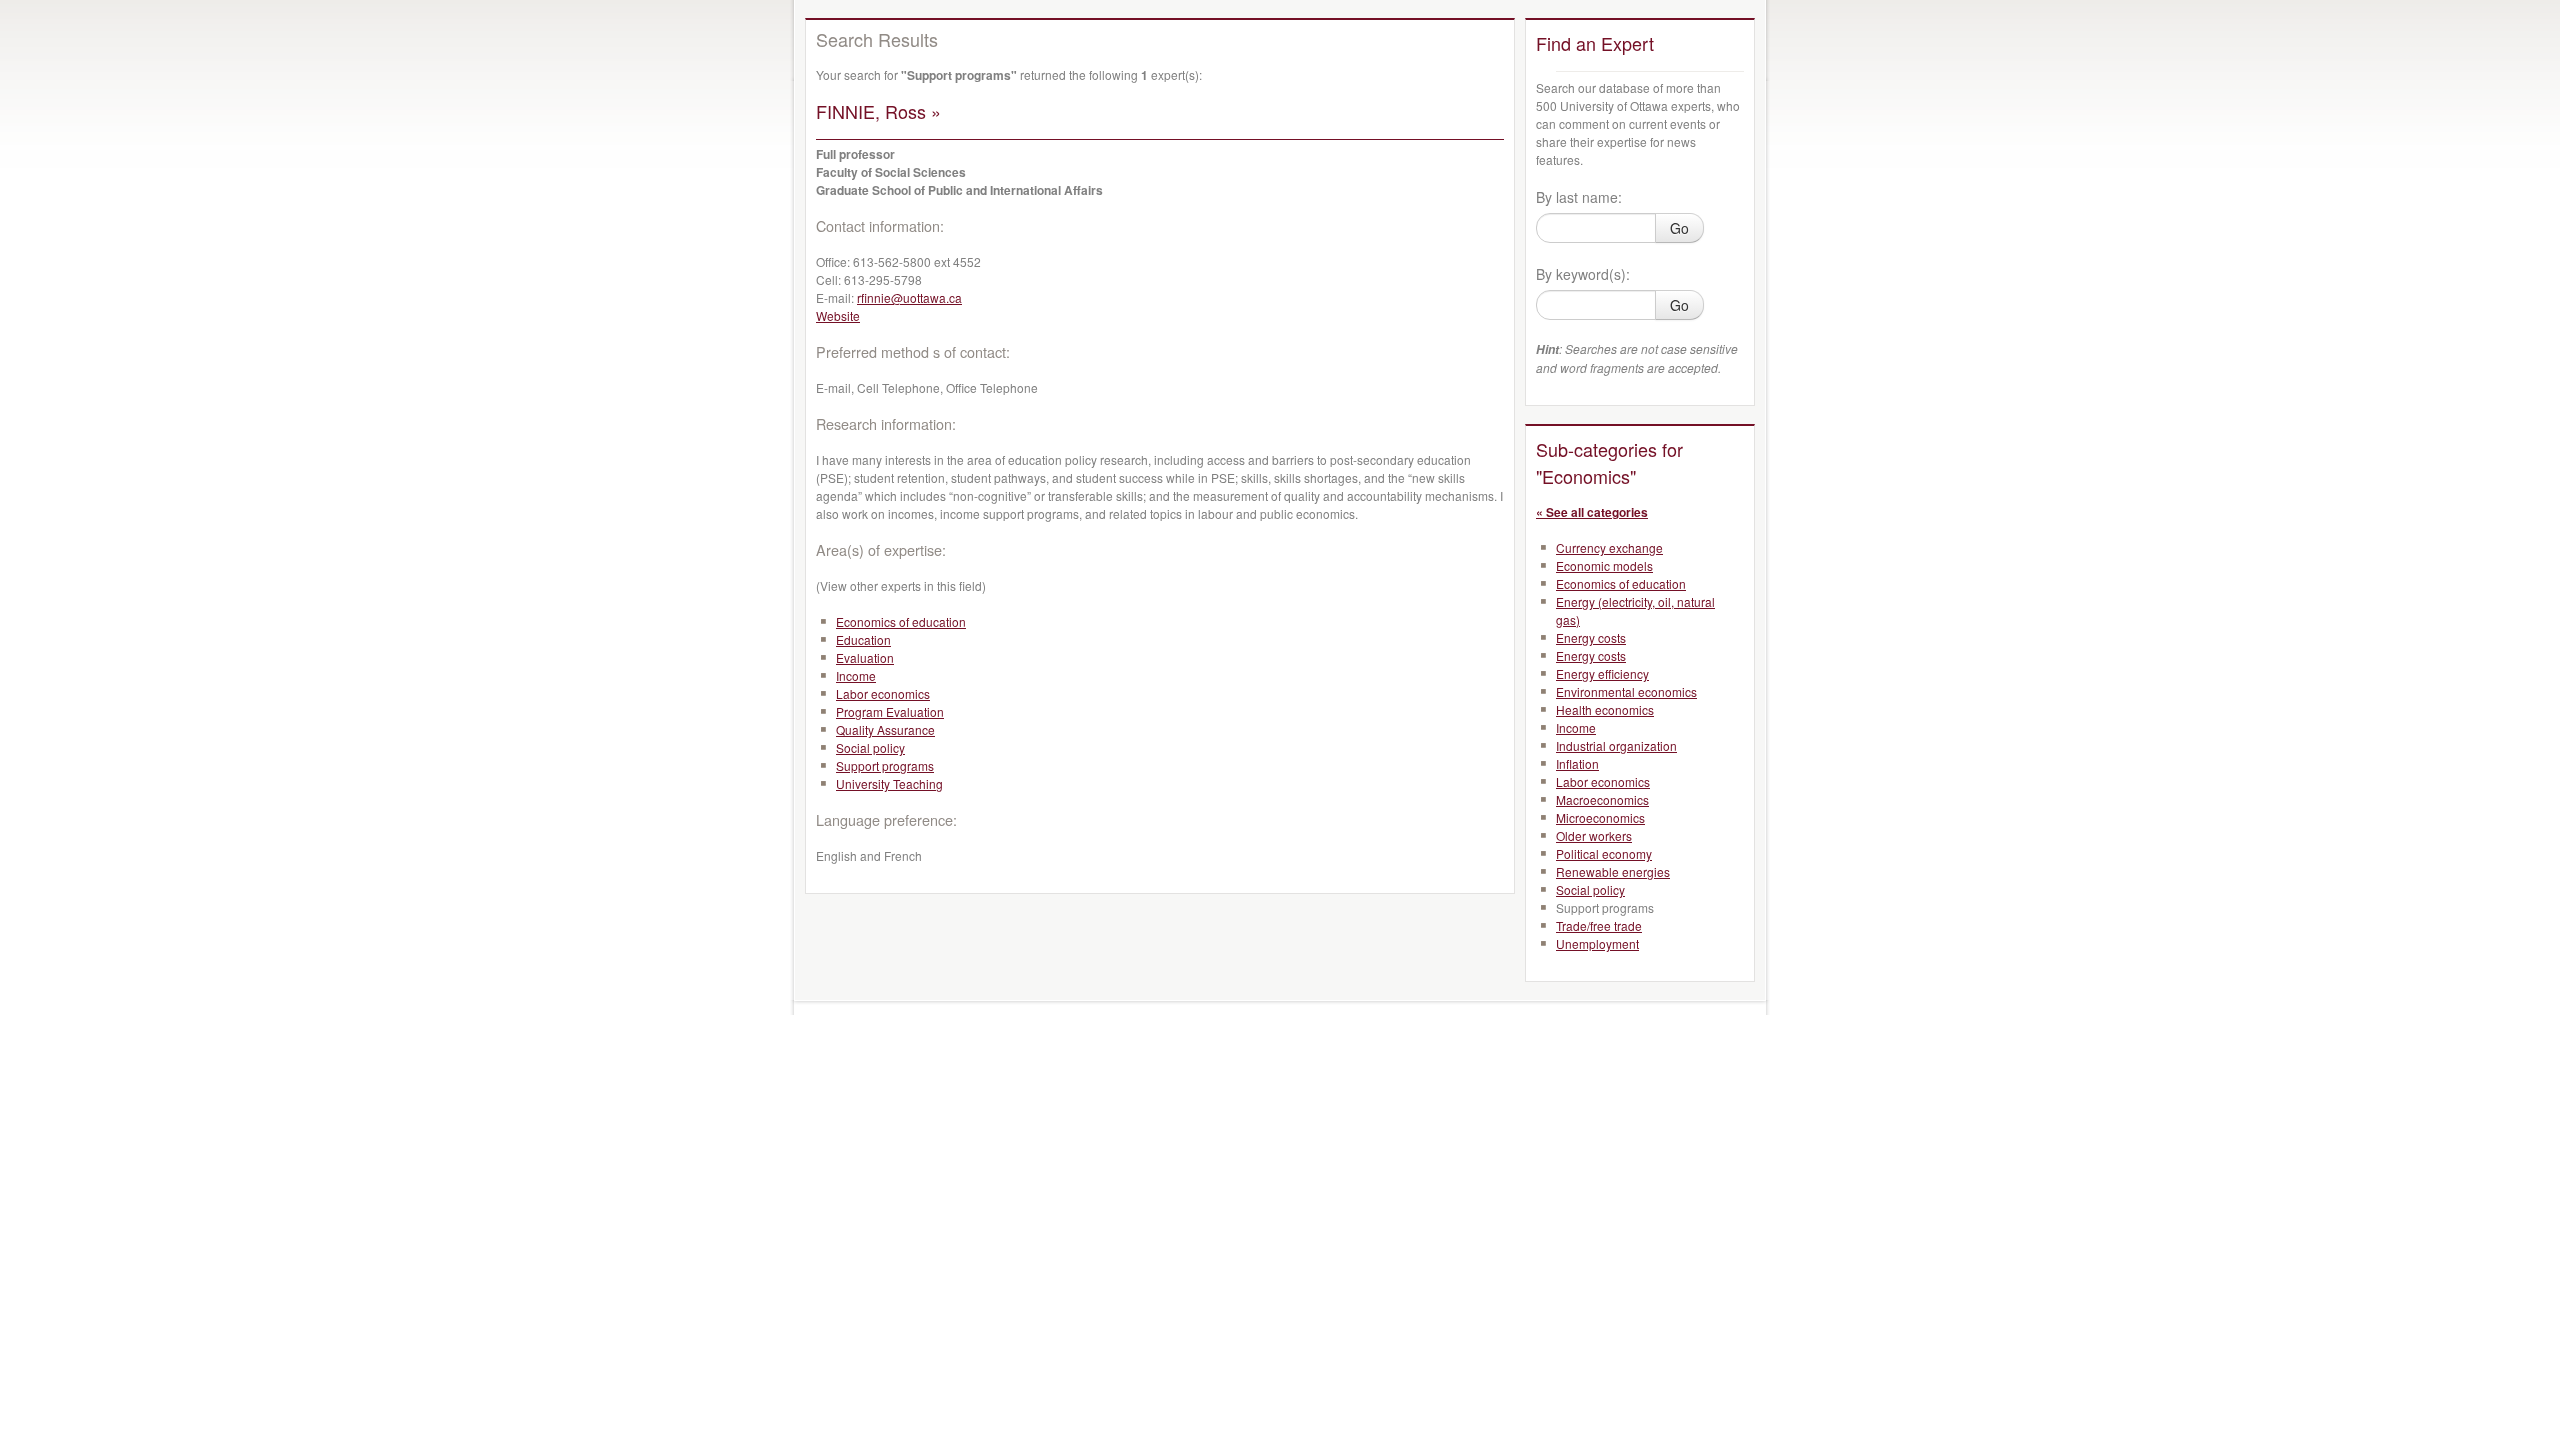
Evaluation (865, 657)
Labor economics (883, 693)
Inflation (1577, 763)
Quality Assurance (885, 729)
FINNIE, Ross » (878, 111)
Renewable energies (1613, 871)
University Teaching (889, 783)
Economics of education (901, 621)
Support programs (885, 765)
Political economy (1604, 853)
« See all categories (1592, 512)
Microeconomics (1600, 817)
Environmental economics (1626, 691)
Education (863, 639)
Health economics (1605, 709)
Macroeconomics (1602, 799)
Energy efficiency (1602, 673)
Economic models (1604, 565)
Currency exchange (1609, 547)
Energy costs (1591, 637)
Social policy (870, 747)
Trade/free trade (1599, 925)
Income (856, 675)
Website (838, 315)
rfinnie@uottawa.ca (909, 297)
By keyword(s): (1583, 274)
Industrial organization (1616, 745)
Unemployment (1597, 943)
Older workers (1594, 835)
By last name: (1579, 197)
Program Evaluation (890, 711)
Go (1679, 228)
